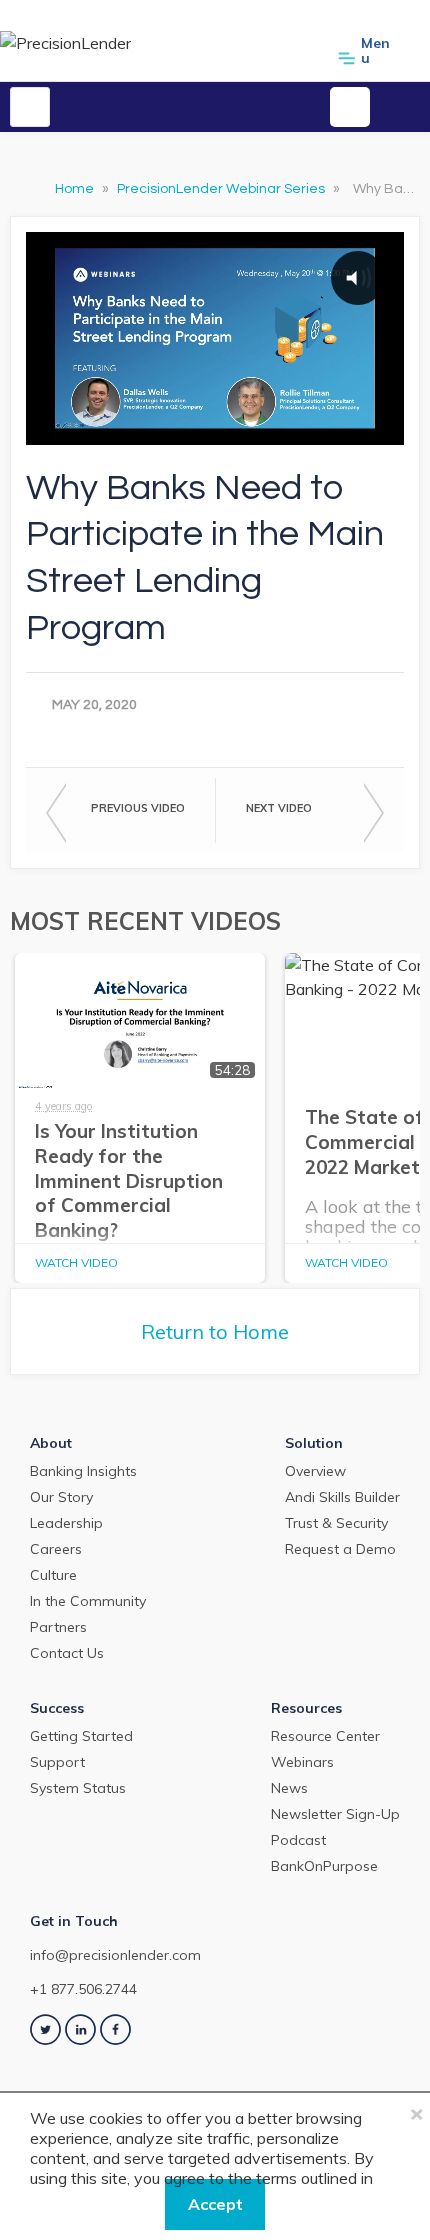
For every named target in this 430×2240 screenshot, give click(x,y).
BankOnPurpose (324, 1866)
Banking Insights (83, 1471)
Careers (56, 1549)
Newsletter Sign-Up (335, 1814)
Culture (53, 1575)
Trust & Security (336, 1523)
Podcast (298, 1840)
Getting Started (81, 1736)
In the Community (88, 1601)
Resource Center (325, 1736)
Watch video (76, 1262)
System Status (78, 1788)
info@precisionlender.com (115, 1955)
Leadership (66, 1523)
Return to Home (215, 1331)
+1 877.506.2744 (83, 1989)
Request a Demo (340, 1549)
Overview (315, 1471)
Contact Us (67, 1653)
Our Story (61, 1497)
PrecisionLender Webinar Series (222, 189)
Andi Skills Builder (342, 1497)
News (289, 1788)
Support (57, 1762)
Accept (215, 2204)
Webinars (302, 1762)
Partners (58, 1627)
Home (76, 189)
